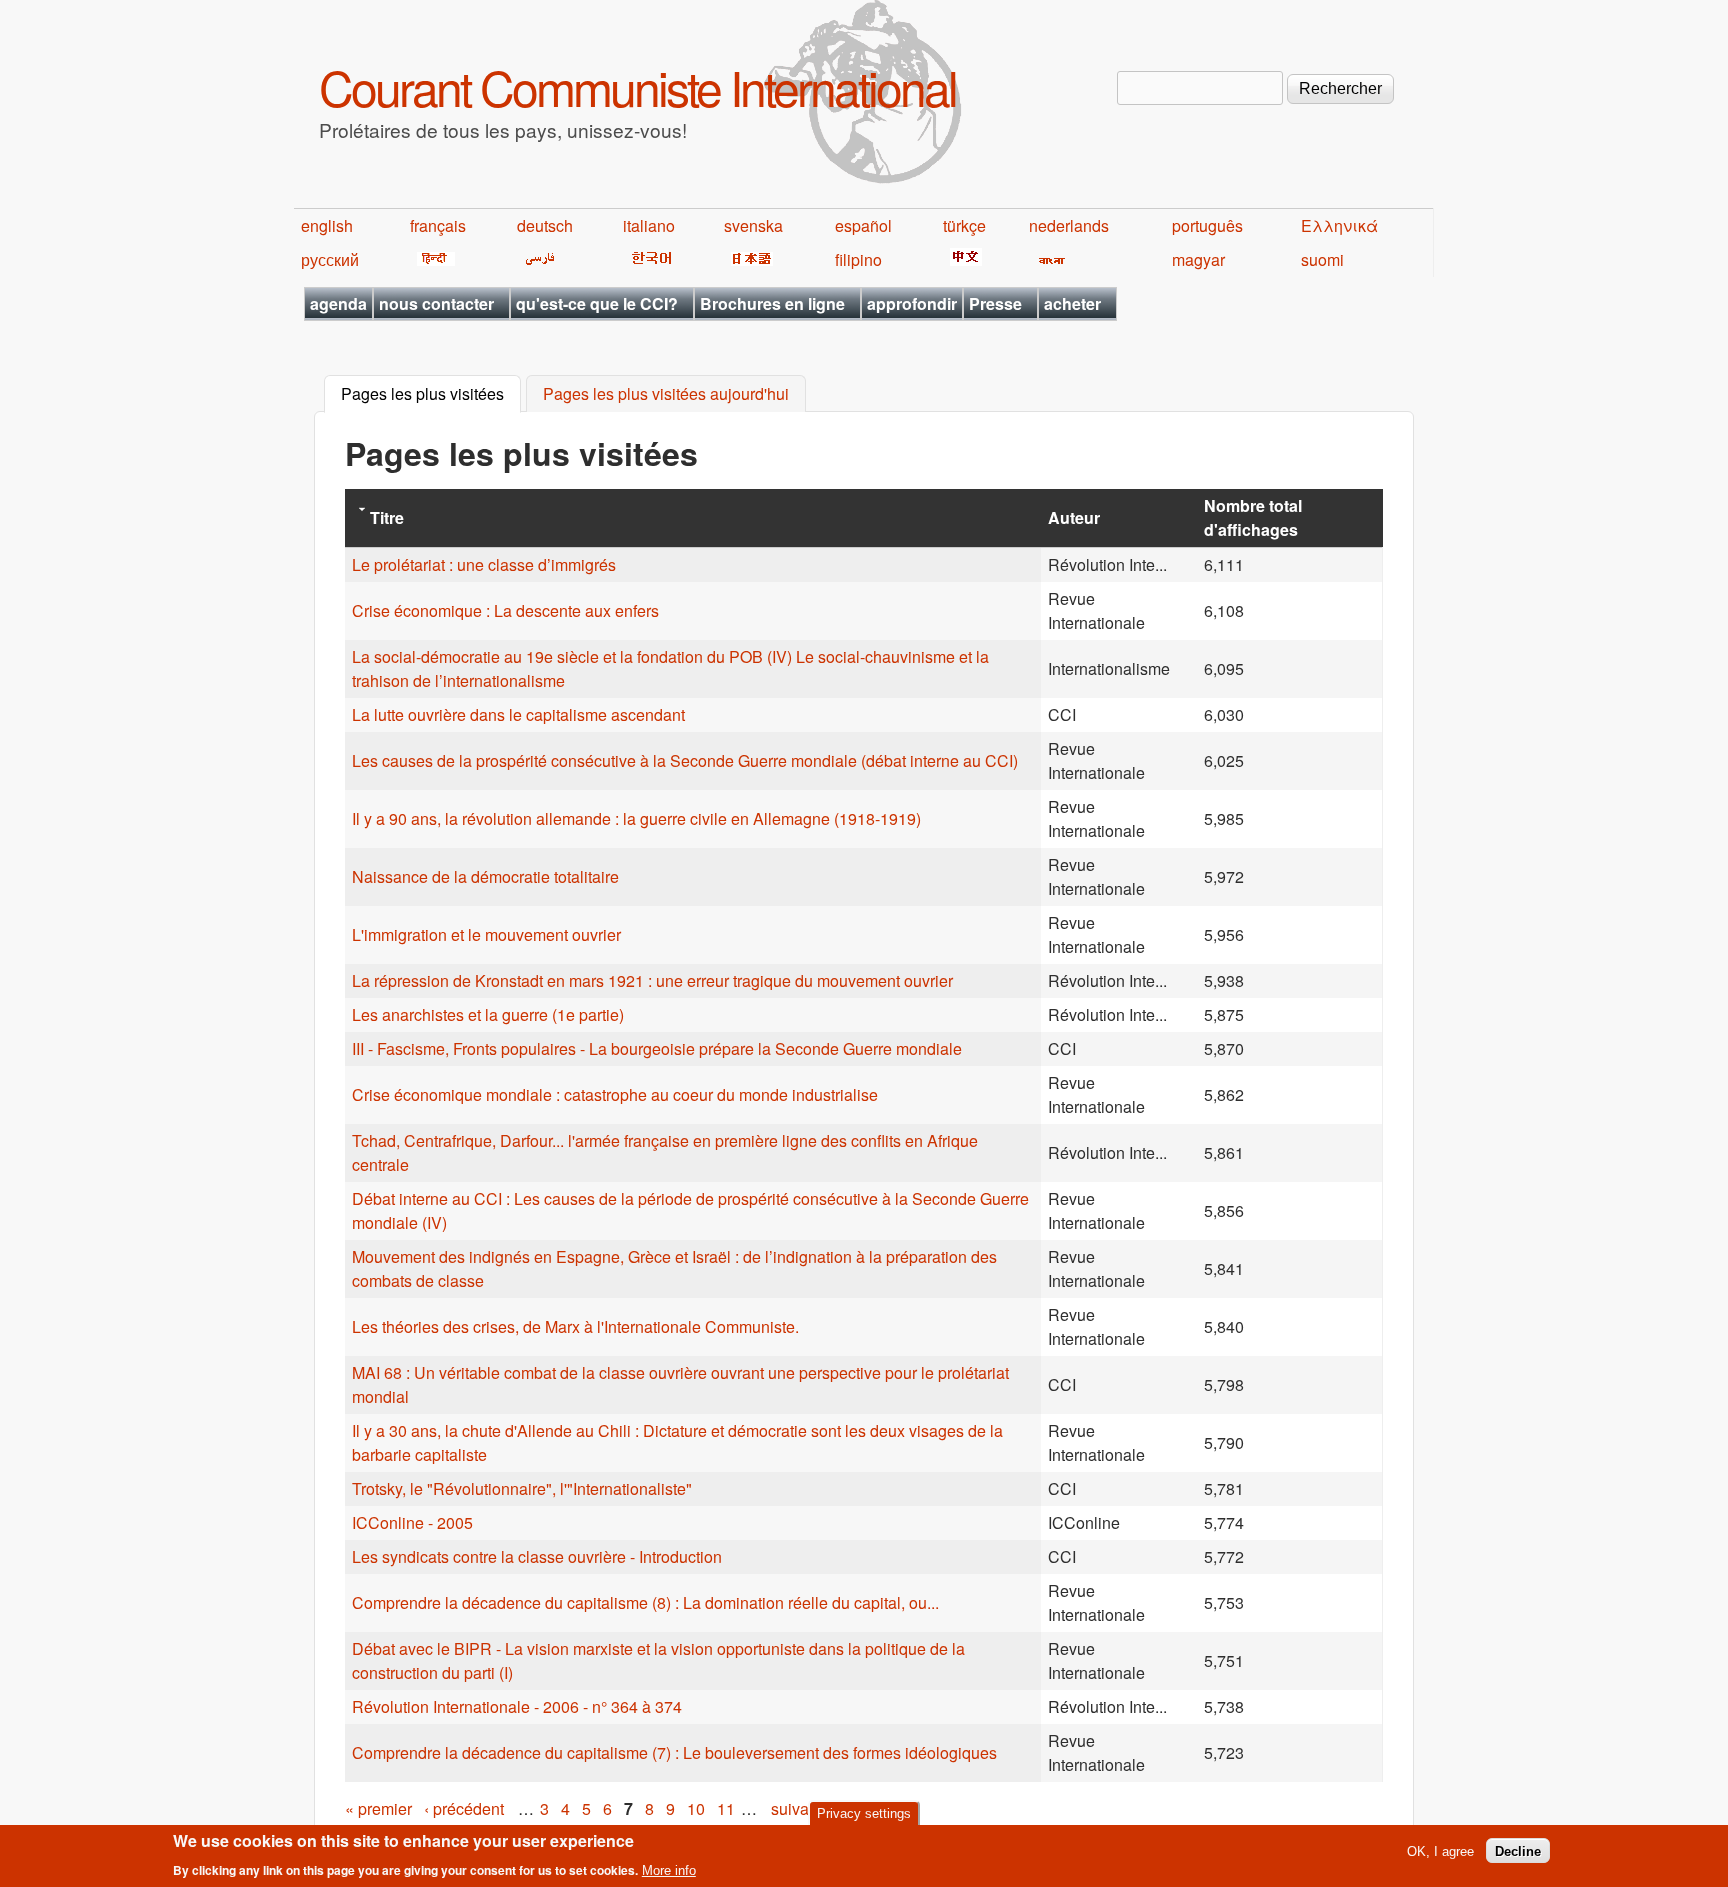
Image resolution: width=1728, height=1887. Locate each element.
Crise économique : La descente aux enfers (505, 610)
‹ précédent (464, 1808)
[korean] (648, 259)
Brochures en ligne (772, 303)
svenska (753, 225)
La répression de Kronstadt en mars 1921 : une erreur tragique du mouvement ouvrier (652, 980)
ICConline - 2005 (412, 1522)
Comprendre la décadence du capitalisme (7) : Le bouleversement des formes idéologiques (674, 1752)
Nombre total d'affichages (1253, 517)
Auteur (1074, 517)
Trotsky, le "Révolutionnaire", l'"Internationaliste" (522, 1488)
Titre (387, 517)
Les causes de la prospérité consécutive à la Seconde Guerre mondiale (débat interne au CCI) (685, 760)
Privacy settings (864, 1813)
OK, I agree (1440, 1850)
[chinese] (962, 259)
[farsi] (536, 259)
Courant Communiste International (637, 86)
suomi (1322, 259)
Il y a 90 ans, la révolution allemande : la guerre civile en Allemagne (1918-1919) (636, 818)
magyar (1198, 259)
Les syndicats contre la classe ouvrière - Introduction (537, 1556)
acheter (1072, 303)
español (863, 225)
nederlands (1069, 225)
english (327, 225)
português (1207, 225)
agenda (338, 303)
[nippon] (748, 259)
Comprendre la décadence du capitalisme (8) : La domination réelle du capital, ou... (645, 1602)
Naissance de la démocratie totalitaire (485, 876)
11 (726, 1808)
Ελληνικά (1339, 225)
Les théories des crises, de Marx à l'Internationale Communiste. (575, 1326)
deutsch (545, 225)
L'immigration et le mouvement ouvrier (486, 934)
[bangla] (1048, 259)
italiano (649, 225)
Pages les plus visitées (431, 394)
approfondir (912, 303)
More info (669, 1870)
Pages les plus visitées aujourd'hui (666, 394)
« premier (378, 1808)
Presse (995, 303)
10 (696, 1808)
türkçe (964, 225)
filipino (858, 259)
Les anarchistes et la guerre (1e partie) (488, 1014)
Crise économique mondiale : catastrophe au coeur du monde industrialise (615, 1094)
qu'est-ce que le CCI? (597, 303)
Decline (1518, 1850)
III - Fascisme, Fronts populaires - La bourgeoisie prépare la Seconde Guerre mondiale (657, 1048)
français (438, 225)
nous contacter (436, 303)
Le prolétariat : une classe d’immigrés (484, 564)
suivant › (801, 1808)
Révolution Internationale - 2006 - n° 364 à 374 (517, 1706)
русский (330, 259)
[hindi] (432, 259)
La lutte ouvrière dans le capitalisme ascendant (518, 714)
